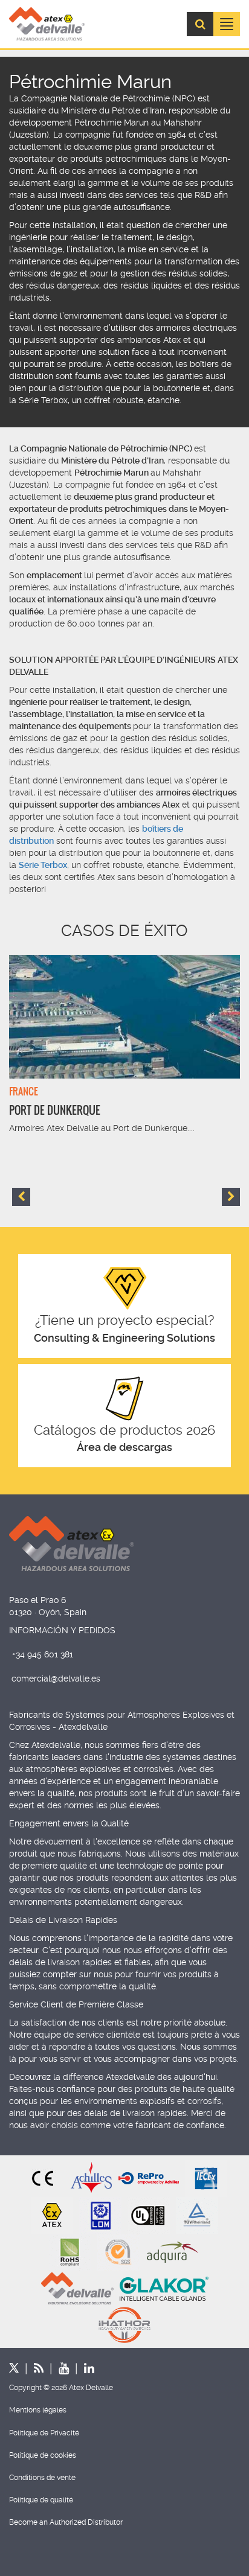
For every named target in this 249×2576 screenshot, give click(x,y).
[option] (124, 1045)
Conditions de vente (42, 2478)
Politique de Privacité (44, 2433)
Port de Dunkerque (55, 1110)
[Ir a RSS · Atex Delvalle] (31, 2368)
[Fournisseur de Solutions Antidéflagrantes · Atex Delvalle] (47, 24)
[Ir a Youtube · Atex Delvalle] (56, 2368)
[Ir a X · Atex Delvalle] (14, 2368)
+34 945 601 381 (43, 1654)
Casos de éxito (124, 931)
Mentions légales (38, 2410)
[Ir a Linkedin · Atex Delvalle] (82, 2368)
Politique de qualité (41, 2500)
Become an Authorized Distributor (66, 2522)
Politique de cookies (43, 2455)
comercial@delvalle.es (56, 1679)
